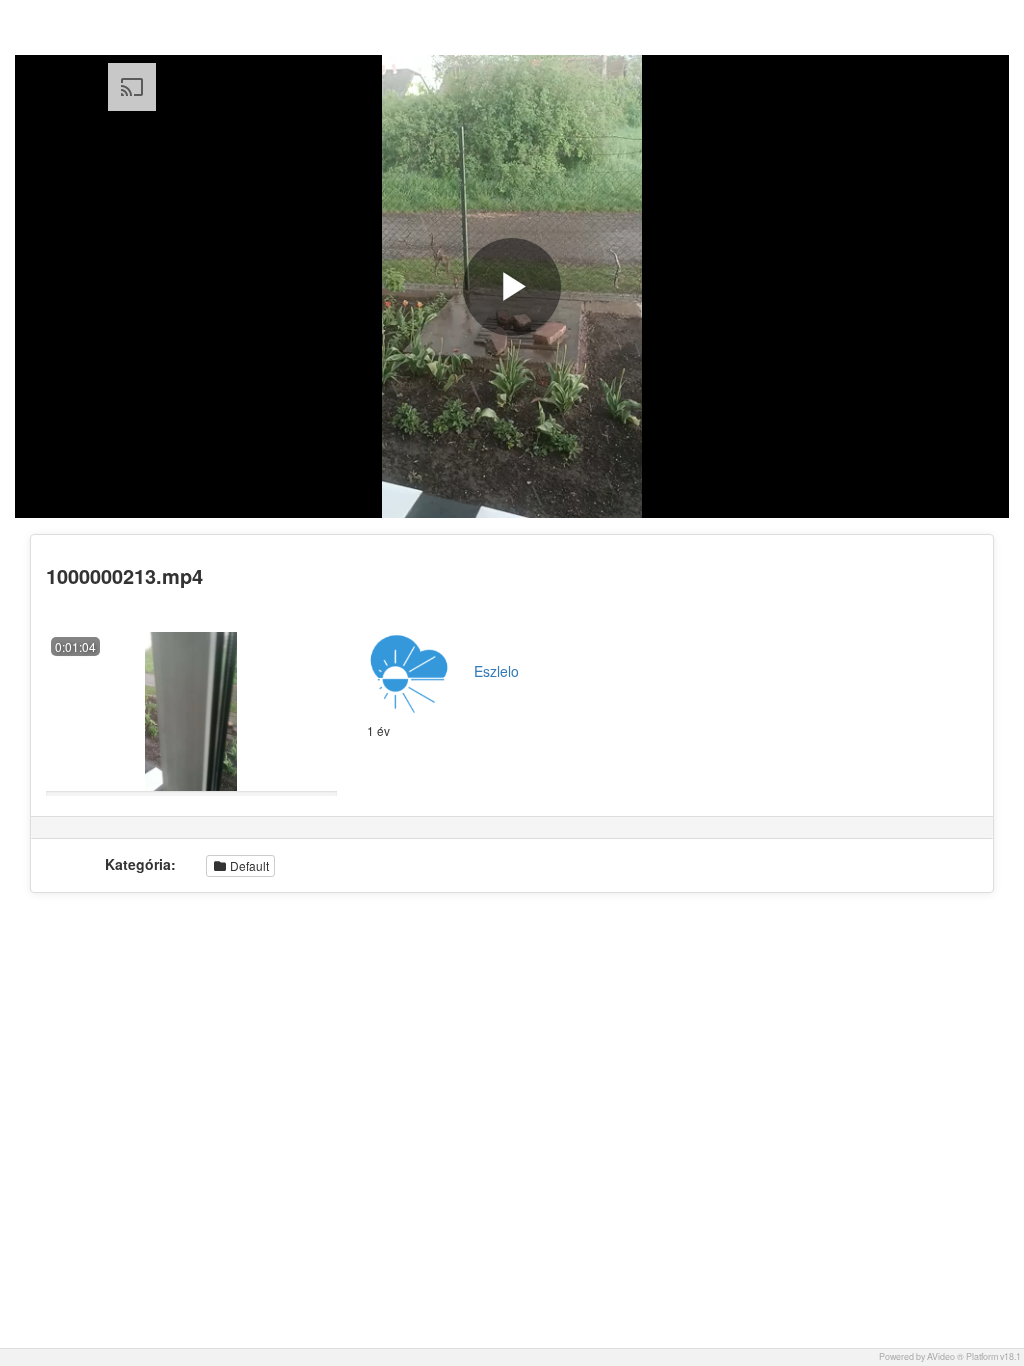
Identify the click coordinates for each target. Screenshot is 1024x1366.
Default (248, 865)
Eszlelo (496, 671)
